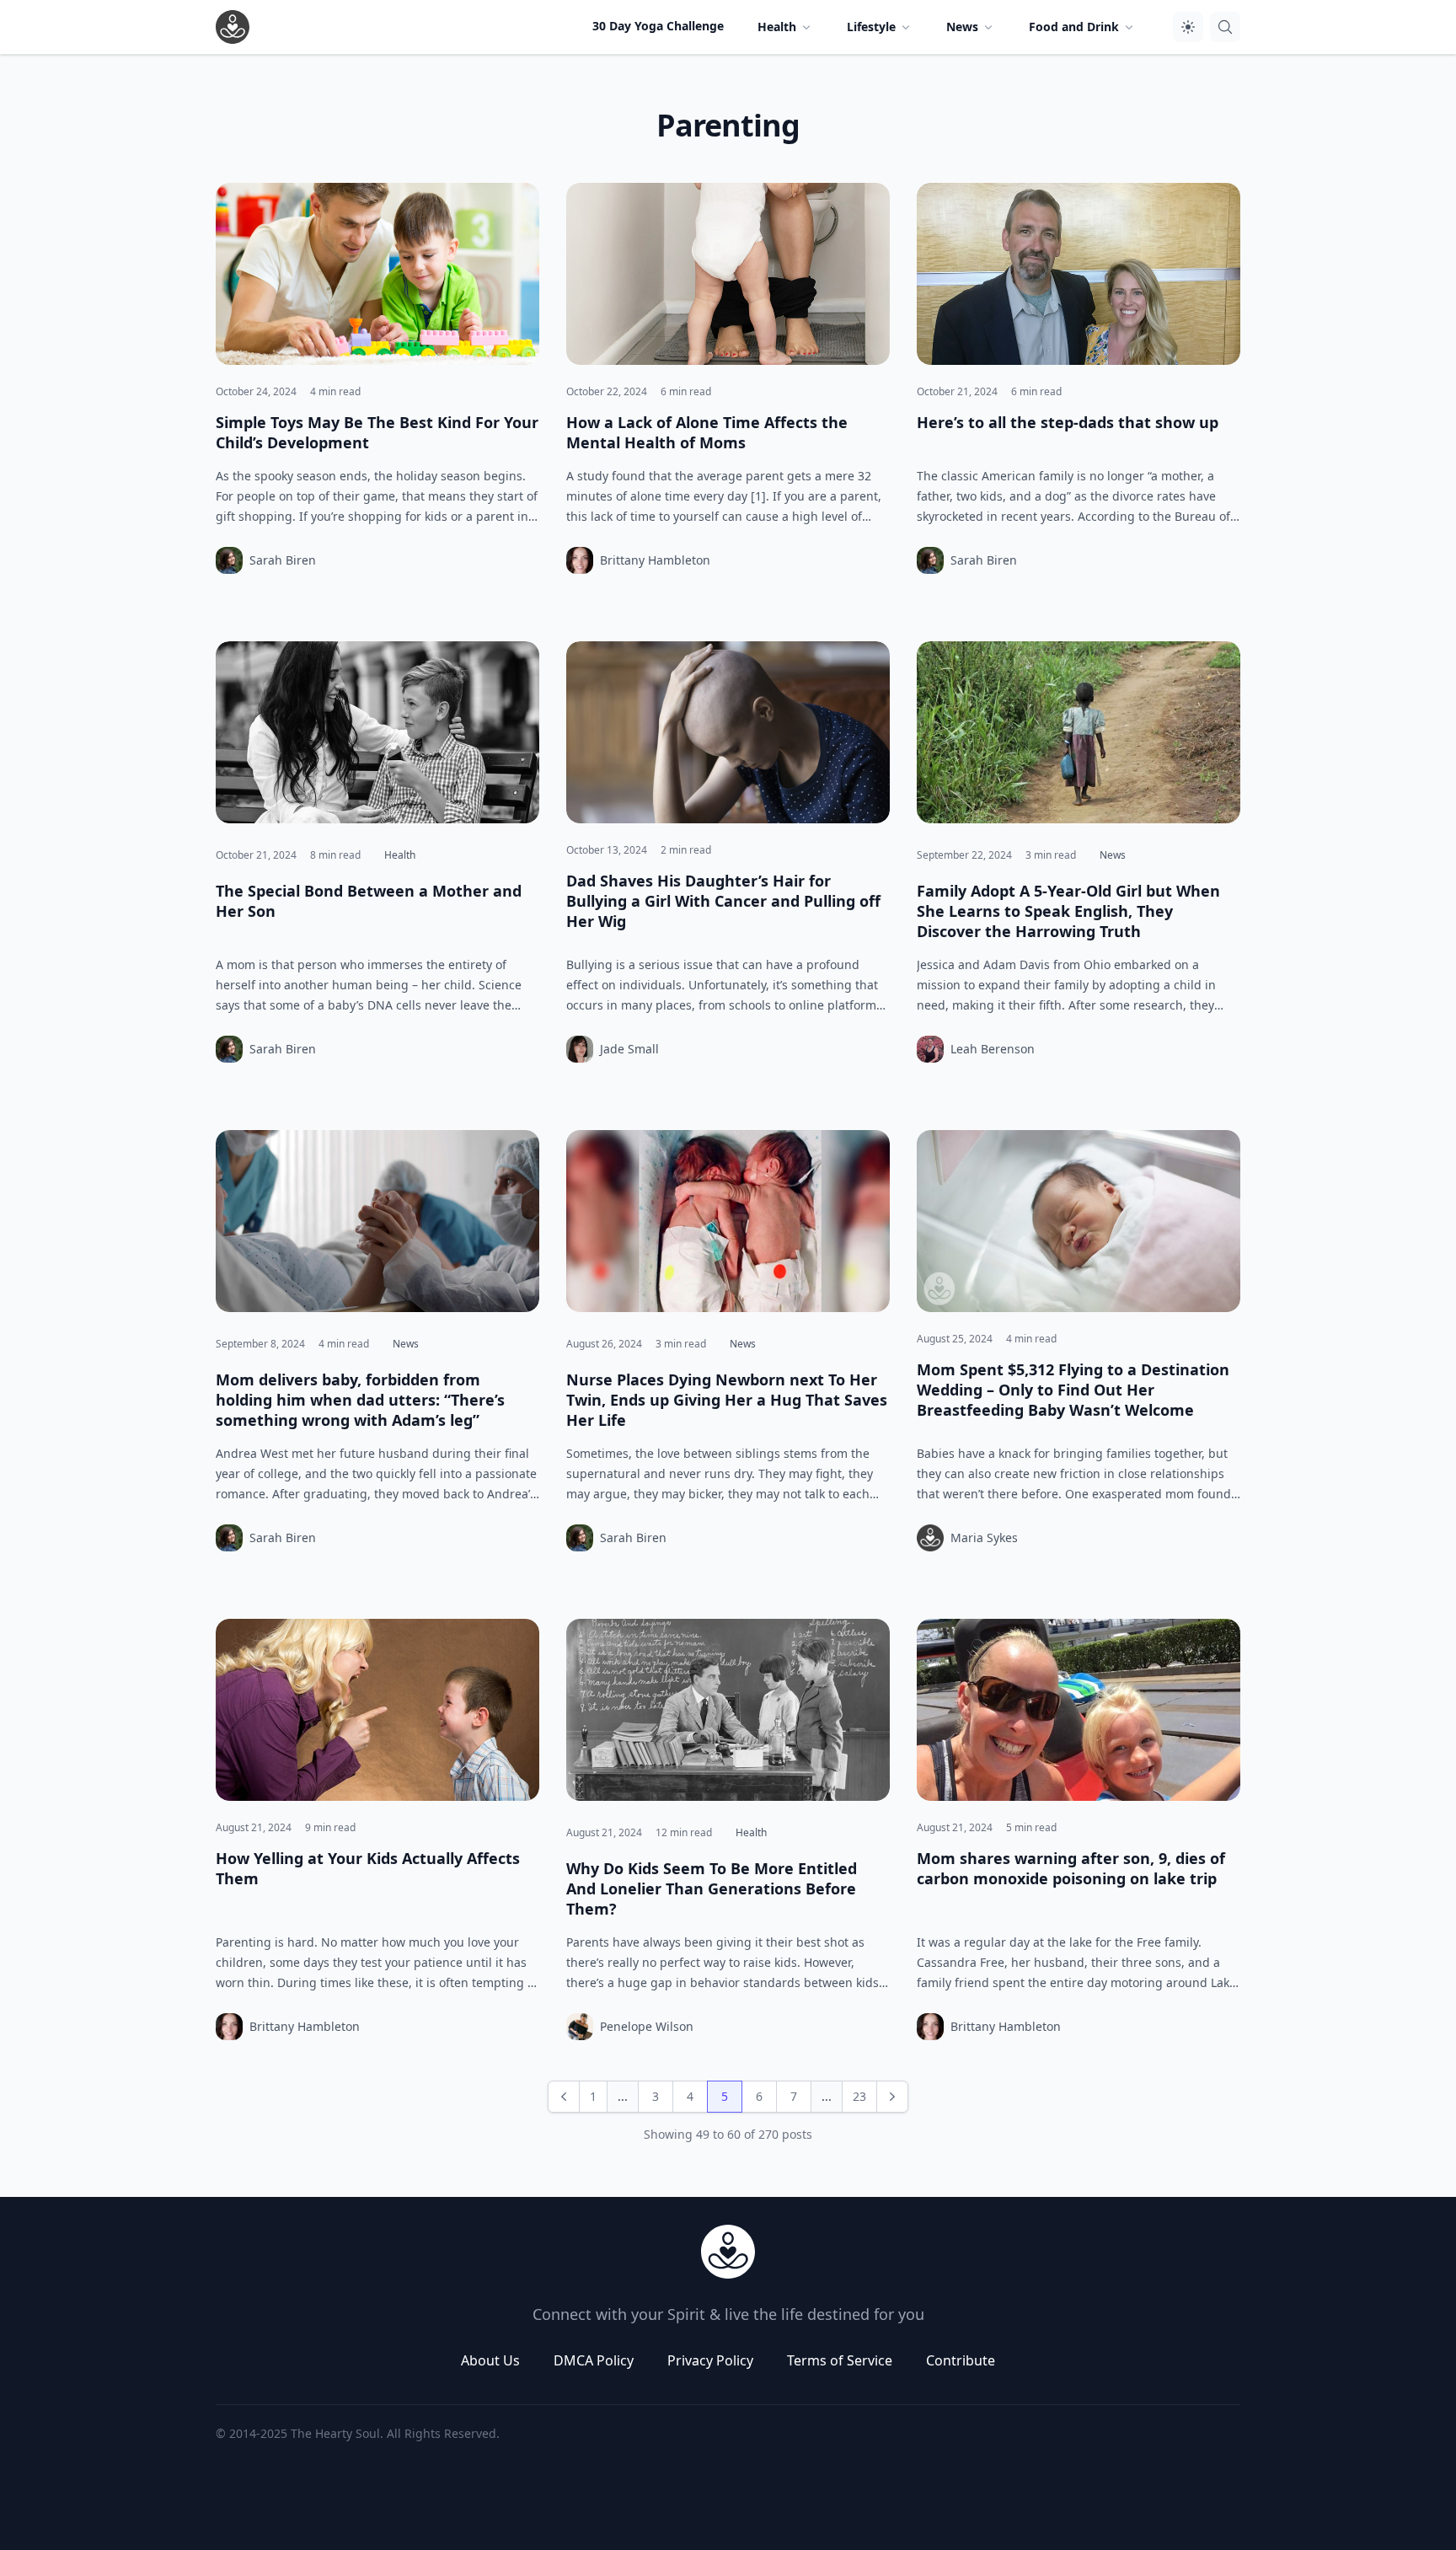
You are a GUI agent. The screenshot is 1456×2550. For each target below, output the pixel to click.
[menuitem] (785, 27)
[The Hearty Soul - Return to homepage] (728, 2252)
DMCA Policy (594, 2360)
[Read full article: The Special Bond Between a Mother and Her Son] (377, 732)
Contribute (961, 2360)
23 (859, 2096)
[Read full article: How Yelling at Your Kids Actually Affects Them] (377, 1710)
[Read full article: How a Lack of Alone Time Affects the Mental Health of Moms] (728, 274)
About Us (490, 2360)
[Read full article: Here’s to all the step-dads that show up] (1079, 274)
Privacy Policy (710, 2360)
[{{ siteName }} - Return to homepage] (233, 27)
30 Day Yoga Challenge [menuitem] (658, 26)
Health (400, 855)
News (1113, 855)
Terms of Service (840, 2360)
